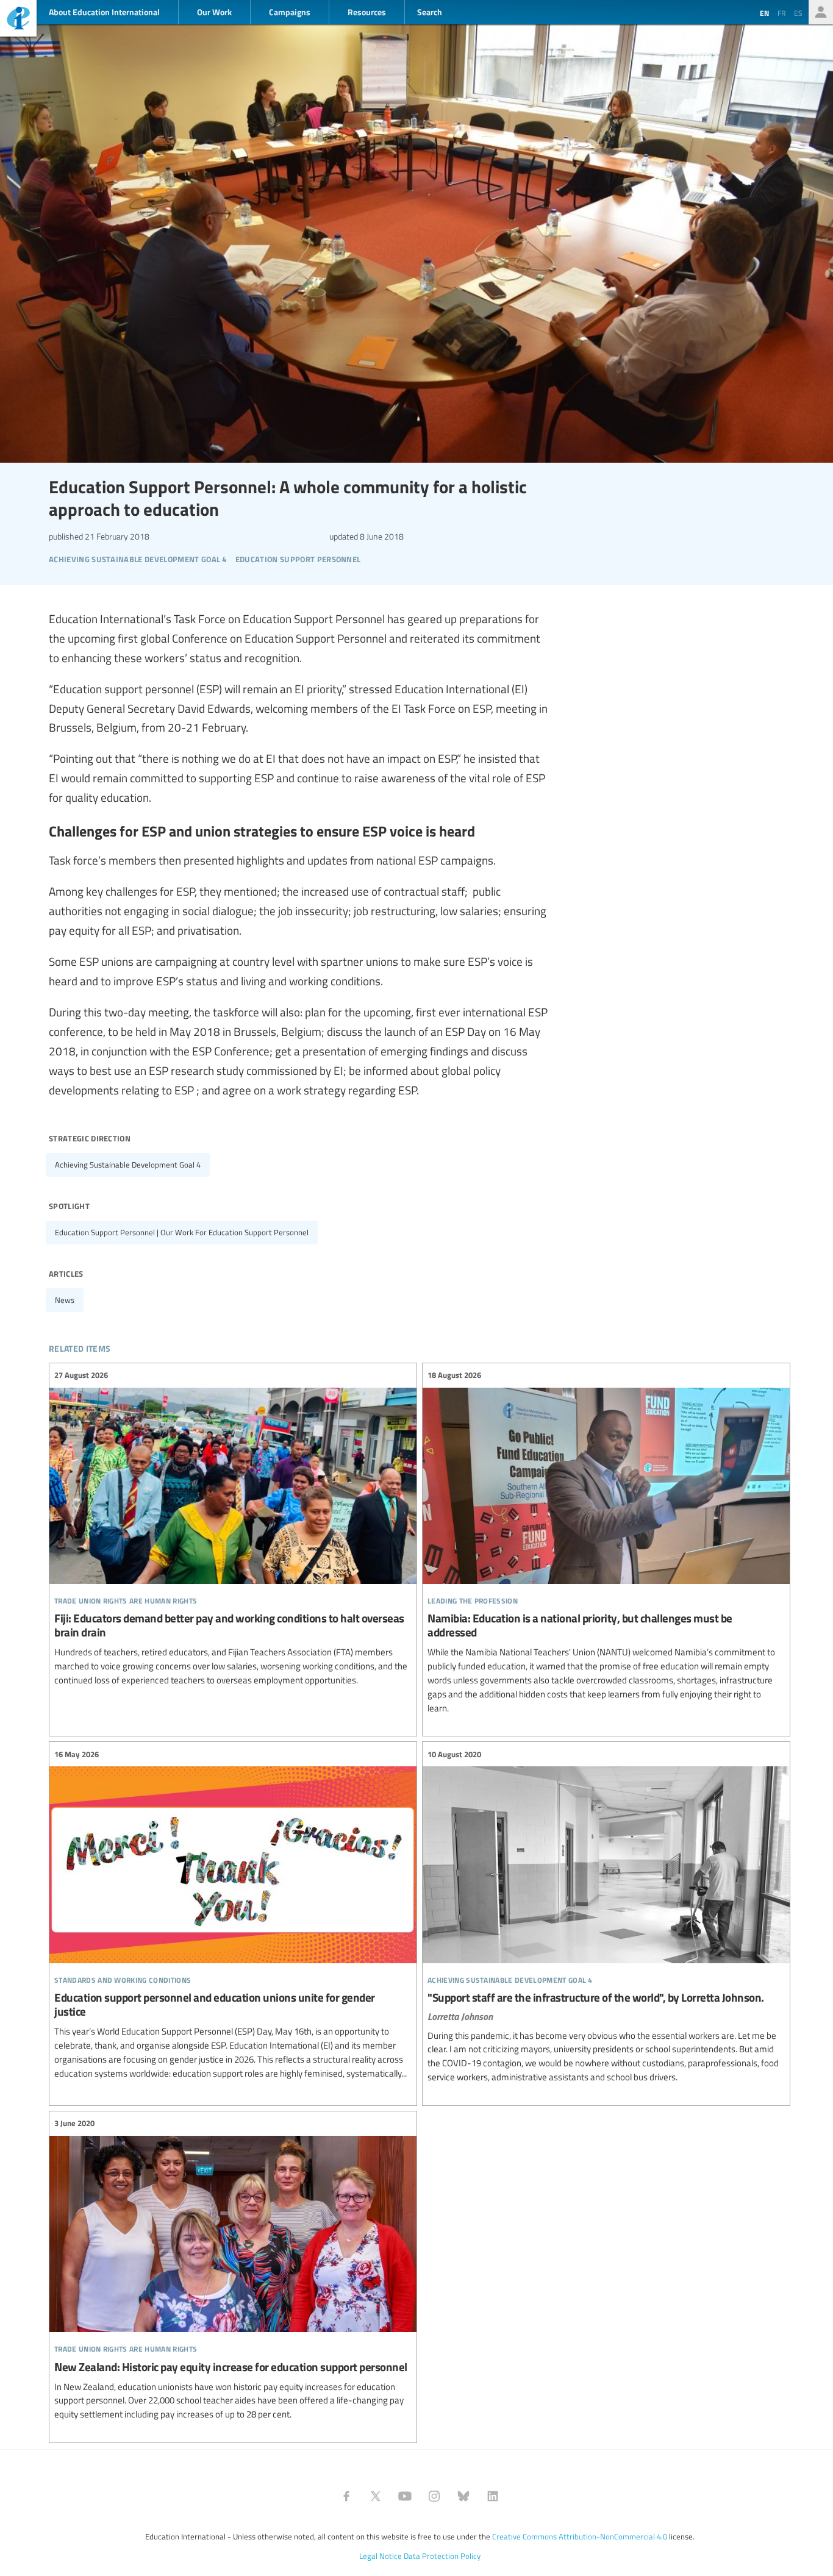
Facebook (346, 2496)
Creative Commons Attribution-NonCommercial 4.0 (580, 2536)
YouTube (405, 2496)
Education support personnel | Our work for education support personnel (182, 1232)
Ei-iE (18, 20)
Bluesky (463, 2496)
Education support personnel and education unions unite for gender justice (233, 1914)
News (65, 1300)
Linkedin (493, 2496)
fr (781, 13)
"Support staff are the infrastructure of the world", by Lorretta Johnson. (606, 1916)
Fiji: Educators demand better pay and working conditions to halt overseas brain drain (233, 1528)
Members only (821, 12)
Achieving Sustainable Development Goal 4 (128, 1165)
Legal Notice (381, 2556)
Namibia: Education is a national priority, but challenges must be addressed (606, 1542)
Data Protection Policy (442, 2556)
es (798, 13)
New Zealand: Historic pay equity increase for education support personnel (233, 2269)
